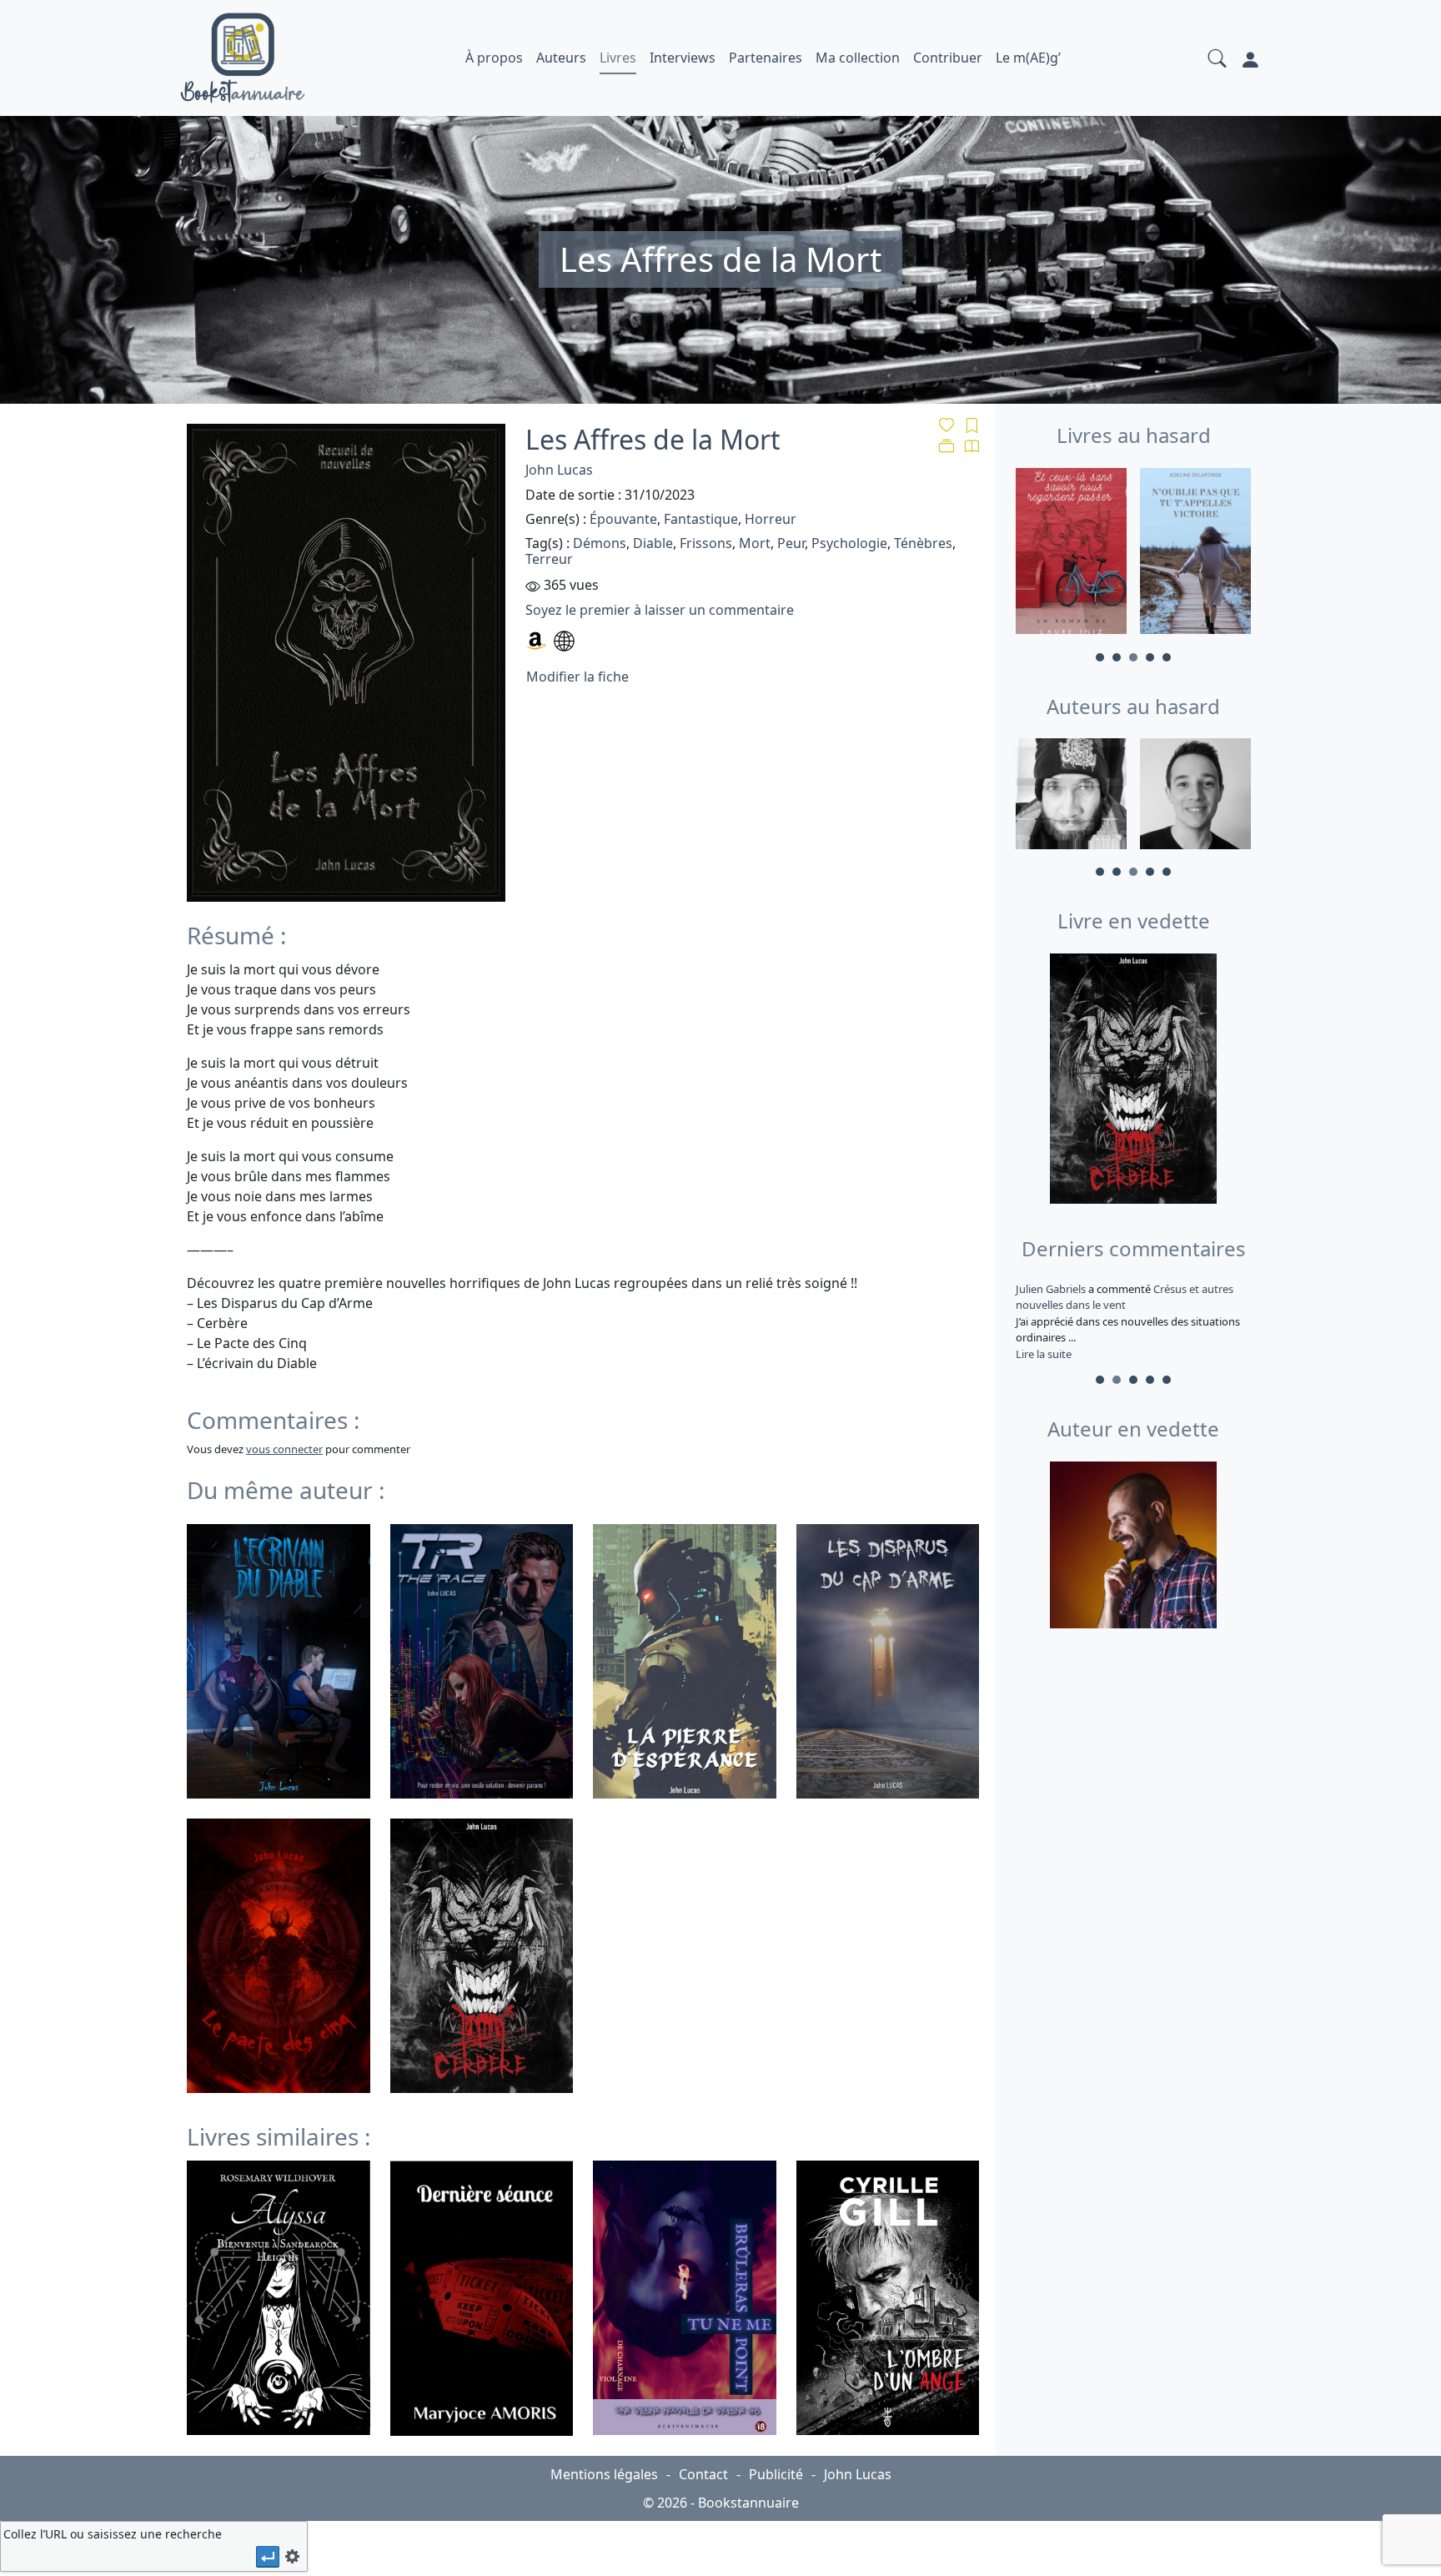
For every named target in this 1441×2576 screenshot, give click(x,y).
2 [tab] (1117, 657)
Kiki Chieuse (1047, 1289)
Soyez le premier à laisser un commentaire (660, 610)
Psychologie (849, 543)
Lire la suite (1044, 1354)
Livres (618, 58)
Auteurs (561, 58)
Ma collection (858, 58)
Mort (755, 543)
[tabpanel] (1071, 554)
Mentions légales (604, 2474)
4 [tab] (1150, 657)
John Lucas (559, 470)
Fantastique (701, 519)
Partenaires (766, 58)
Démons (600, 543)
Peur (791, 543)
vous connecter (284, 1449)
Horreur (771, 519)
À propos (494, 58)
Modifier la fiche (577, 677)
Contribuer (948, 58)
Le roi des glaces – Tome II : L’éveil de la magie (1124, 1297)
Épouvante (623, 519)
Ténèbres (923, 543)
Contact (703, 2474)
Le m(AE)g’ (1028, 58)
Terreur (549, 559)
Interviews (683, 58)
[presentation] (268, 2556)
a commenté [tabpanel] (1132, 1321)
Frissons (706, 543)
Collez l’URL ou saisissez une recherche (113, 2534)
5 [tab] (1167, 657)
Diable (653, 543)
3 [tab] (1133, 657)
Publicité (776, 2474)
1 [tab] (1100, 657)
